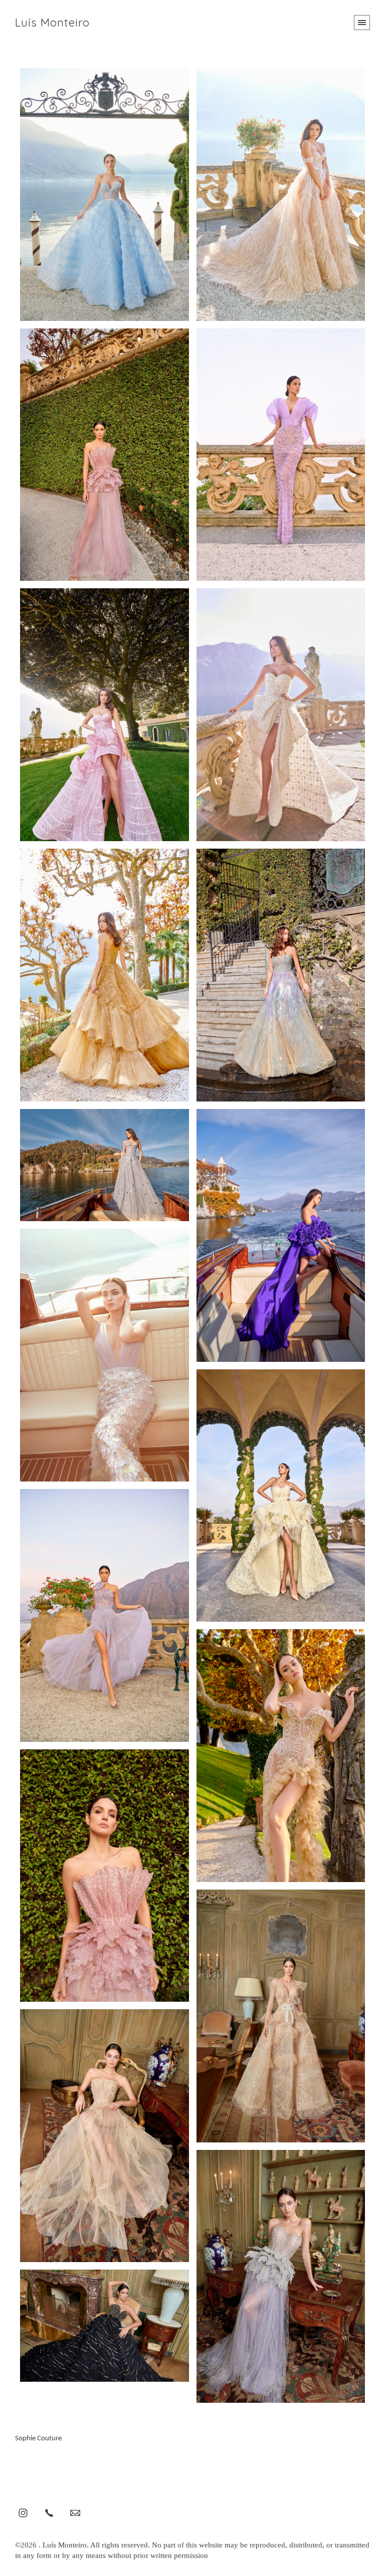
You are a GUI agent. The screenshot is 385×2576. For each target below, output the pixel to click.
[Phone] (49, 2512)
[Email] (75, 2512)
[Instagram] (23, 2512)
